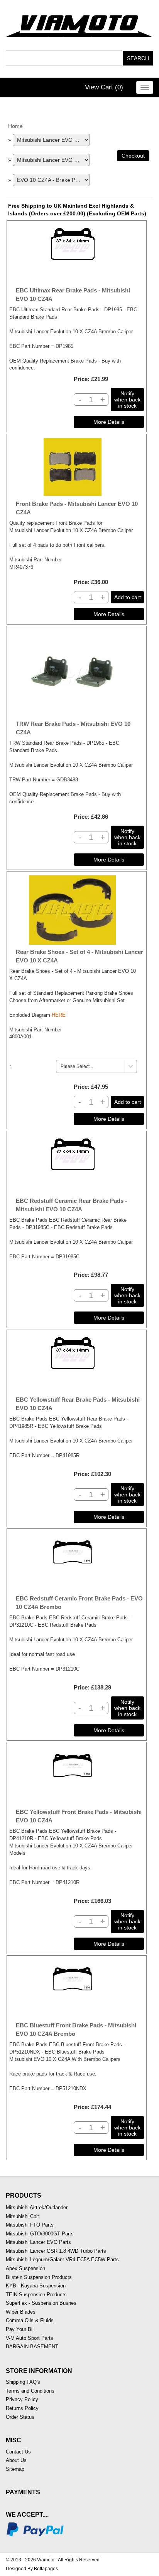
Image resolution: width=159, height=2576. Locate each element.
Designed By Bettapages (32, 2569)
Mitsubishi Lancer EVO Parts (38, 2242)
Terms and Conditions (30, 2391)
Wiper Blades (21, 2312)
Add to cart (128, 597)
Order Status (20, 2417)
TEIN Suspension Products (36, 2295)
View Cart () (104, 87)
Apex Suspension (25, 2268)
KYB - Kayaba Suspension (36, 2286)
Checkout (133, 156)
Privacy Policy (22, 2399)
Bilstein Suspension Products (39, 2277)
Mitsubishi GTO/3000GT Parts (40, 2234)
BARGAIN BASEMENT (32, 2347)
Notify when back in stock (127, 400)
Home (15, 126)
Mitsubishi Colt (22, 2216)
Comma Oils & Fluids (30, 2320)
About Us (16, 2460)
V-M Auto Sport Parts (30, 2338)
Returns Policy (22, 2408)
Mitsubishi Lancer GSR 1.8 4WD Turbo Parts (56, 2251)
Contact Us (18, 2452)
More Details (109, 422)
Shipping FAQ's (23, 2382)
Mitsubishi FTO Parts (30, 2225)
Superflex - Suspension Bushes (41, 2303)
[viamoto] (79, 24)
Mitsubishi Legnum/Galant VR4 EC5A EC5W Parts (62, 2259)
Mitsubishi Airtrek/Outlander (37, 2207)
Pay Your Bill (20, 2329)
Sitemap (15, 2469)
